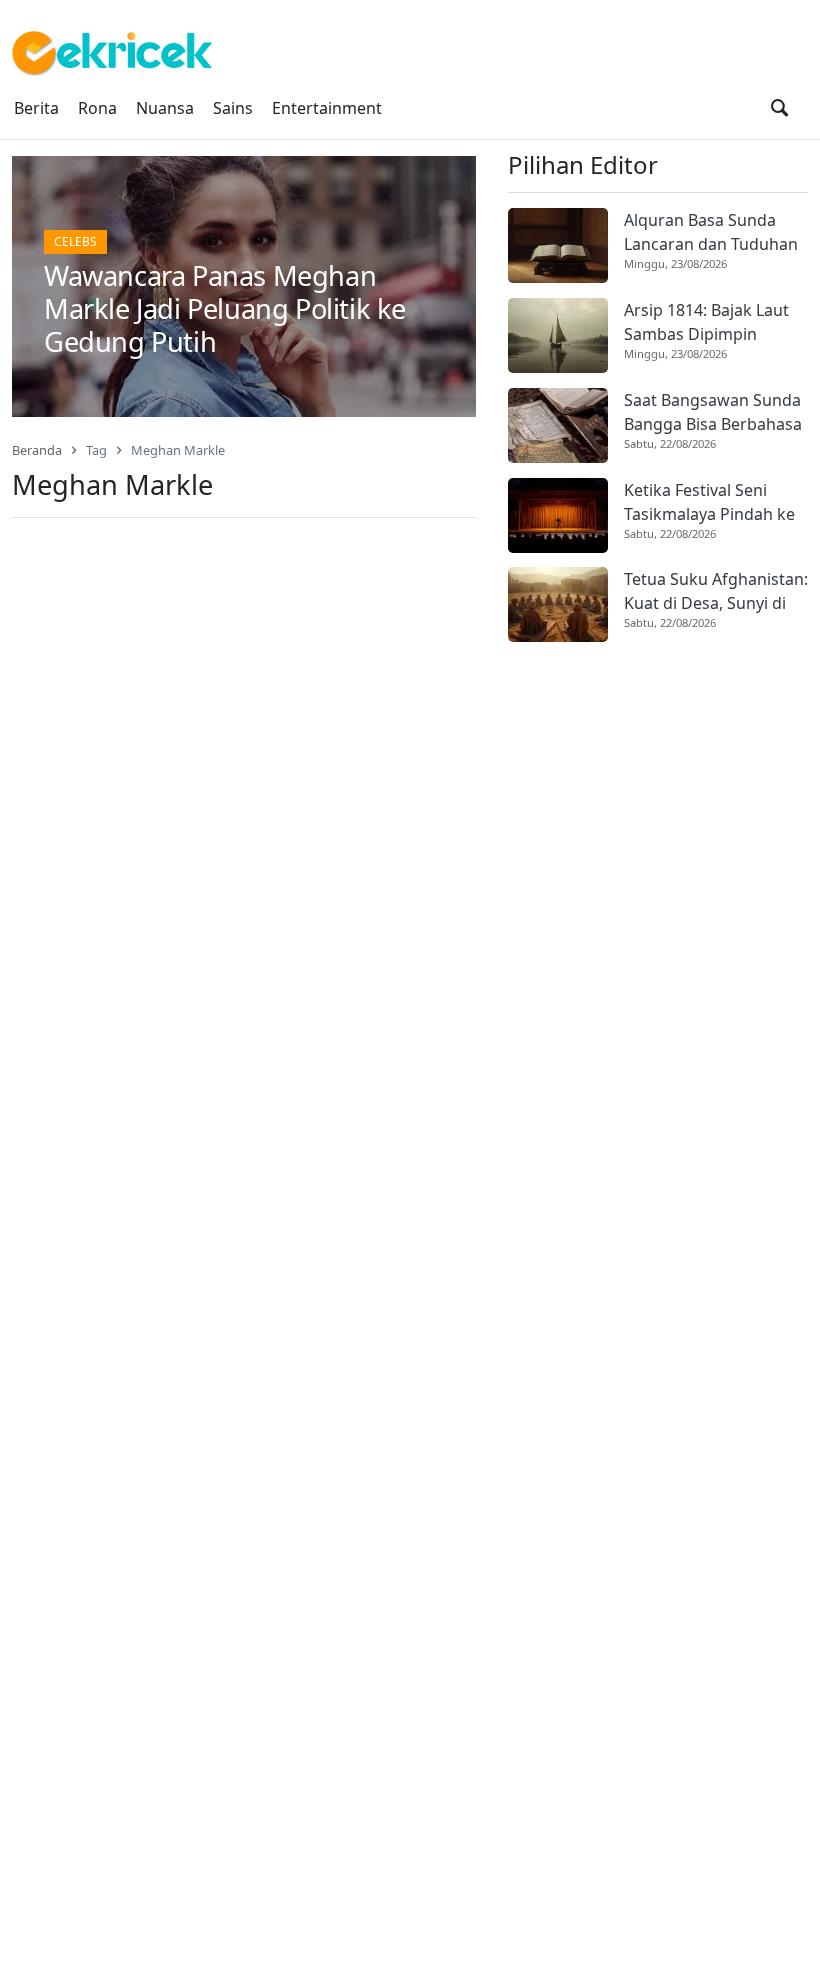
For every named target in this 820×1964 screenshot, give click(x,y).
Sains (233, 108)
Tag (96, 450)
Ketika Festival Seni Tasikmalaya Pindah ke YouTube (709, 502)
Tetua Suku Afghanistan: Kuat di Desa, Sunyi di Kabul (716, 591)
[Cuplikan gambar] (558, 245)
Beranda (37, 450)
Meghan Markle (178, 450)
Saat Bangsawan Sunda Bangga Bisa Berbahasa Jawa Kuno (713, 412)
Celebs (75, 241)
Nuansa (165, 108)
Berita (36, 108)
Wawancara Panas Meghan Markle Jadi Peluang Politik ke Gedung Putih (225, 308)
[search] (779, 108)
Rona (97, 108)
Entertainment (327, 108)
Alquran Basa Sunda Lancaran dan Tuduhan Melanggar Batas (711, 232)
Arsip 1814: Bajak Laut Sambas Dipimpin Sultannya (706, 322)
